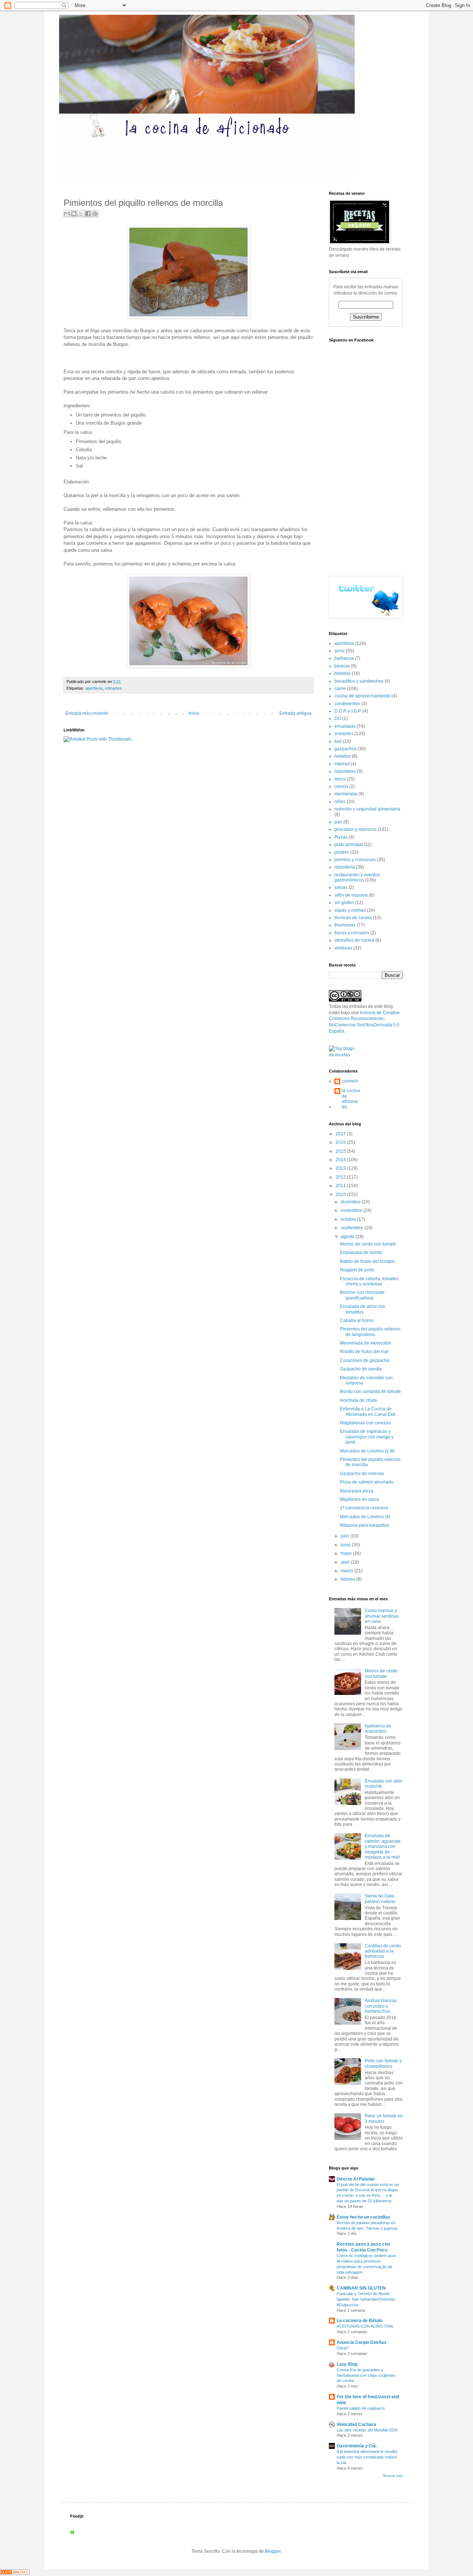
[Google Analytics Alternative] (15, 2573)
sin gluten (344, 903)
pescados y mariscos (355, 829)
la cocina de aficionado (351, 1099)
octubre (349, 1219)
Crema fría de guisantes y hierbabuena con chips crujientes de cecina (366, 2375)
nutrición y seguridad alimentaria (367, 809)
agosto (348, 1237)
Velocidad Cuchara (356, 2424)
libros (340, 779)
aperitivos (94, 688)
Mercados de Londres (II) (365, 1517)
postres (342, 852)
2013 (341, 1168)
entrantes (113, 688)
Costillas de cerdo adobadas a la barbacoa (383, 1951)
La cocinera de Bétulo (360, 2321)
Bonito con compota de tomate (370, 1391)
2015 (341, 1151)
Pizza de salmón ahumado (367, 1482)
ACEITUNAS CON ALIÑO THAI (365, 2326)
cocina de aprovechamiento (362, 696)
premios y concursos (355, 860)
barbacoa (344, 658)
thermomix (345, 925)
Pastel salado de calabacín (361, 2408)
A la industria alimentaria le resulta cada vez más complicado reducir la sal (367, 2457)
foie (338, 741)
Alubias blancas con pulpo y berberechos (381, 2006)
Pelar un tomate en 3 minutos (384, 2118)
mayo (347, 1553)
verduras (343, 948)
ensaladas (345, 726)
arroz (340, 651)
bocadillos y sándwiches (359, 681)
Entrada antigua (295, 713)
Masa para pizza (357, 1491)
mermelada (346, 794)
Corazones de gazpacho (365, 1360)
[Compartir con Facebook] (88, 214)
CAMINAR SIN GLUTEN (361, 2288)
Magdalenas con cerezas (365, 1423)
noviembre (352, 1210)
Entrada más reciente (87, 713)
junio (346, 1545)
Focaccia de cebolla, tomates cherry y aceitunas (369, 1281)
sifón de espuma (351, 895)
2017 (341, 1134)
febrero (348, 1579)
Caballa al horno (357, 1321)
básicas (342, 666)
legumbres (345, 771)
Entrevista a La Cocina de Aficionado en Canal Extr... (369, 1411)
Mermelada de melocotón (366, 1343)
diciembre (351, 1202)
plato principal (349, 844)
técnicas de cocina (353, 918)
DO (338, 718)
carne (340, 689)
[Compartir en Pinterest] (95, 214)
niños (340, 802)
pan (338, 822)
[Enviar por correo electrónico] (67, 214)
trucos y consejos (352, 933)
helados (343, 756)
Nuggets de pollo (357, 1270)
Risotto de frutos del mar (364, 1352)
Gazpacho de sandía (361, 1369)
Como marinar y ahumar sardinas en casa (382, 1616)
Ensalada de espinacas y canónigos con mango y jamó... (367, 1437)
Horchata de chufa (358, 1400)
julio (346, 1536)
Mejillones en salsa (359, 1499)
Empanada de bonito (361, 1253)
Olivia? (343, 2348)
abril (346, 1562)
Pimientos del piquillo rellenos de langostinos (370, 1332)
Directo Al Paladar (356, 2179)
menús (341, 786)
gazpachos (346, 749)
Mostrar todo (393, 2476)
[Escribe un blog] (74, 214)
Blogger (273, 2551)
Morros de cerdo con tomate (368, 1244)
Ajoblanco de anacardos (378, 1729)
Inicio (194, 713)
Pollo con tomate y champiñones (383, 2063)
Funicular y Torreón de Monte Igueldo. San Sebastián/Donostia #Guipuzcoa (366, 2299)
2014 (341, 1160)
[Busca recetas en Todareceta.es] (345, 1055)
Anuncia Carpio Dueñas (362, 2342)
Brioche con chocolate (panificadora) (362, 1295)
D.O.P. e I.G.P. (348, 711)
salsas (341, 887)
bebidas (343, 673)
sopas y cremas (350, 910)
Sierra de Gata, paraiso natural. (380, 1899)
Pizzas (341, 837)
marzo (348, 1571)
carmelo (350, 1081)
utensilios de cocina (354, 940)
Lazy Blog (347, 2364)
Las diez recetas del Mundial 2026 (367, 2430)
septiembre (353, 1228)
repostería (345, 867)
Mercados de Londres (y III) (367, 1451)
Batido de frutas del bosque (367, 1261)
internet (342, 764)
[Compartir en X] (81, 214)
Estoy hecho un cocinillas (363, 2217)
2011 (341, 1186)
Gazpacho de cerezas (362, 1474)
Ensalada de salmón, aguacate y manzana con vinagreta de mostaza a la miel (383, 1846)
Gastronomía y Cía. (357, 2446)
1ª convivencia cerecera (364, 1508)
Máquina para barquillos (365, 1525)
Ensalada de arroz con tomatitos (363, 1309)
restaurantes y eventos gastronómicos (357, 877)
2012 (341, 1177)
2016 (341, 1142)
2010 (341, 1194)
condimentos (347, 704)
